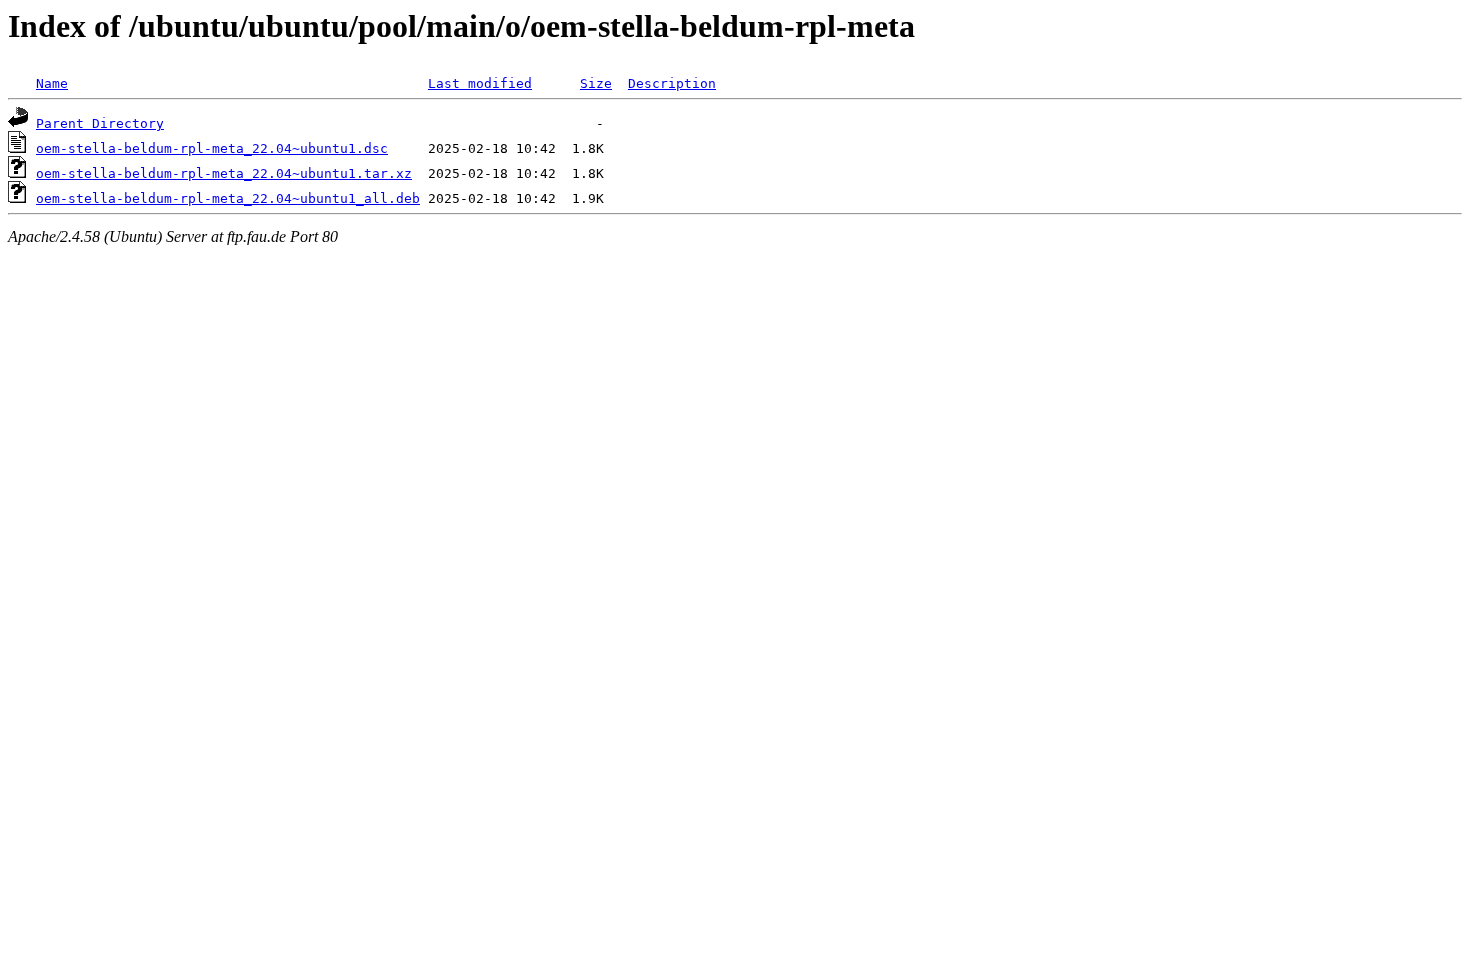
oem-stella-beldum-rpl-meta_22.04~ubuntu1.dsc (212, 148)
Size (596, 83)
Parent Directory (100, 123)
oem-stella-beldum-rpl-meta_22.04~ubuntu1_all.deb (228, 198)
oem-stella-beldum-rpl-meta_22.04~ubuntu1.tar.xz (224, 173)
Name (52, 83)
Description (672, 83)
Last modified (480, 83)
